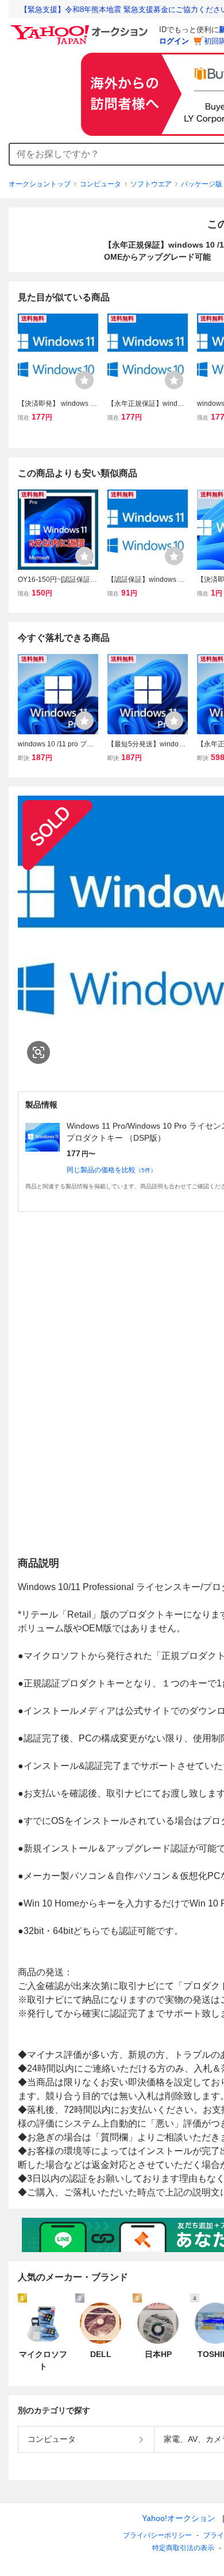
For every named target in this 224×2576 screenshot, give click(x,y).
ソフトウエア (151, 184)
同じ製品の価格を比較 (111, 1170)
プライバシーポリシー (157, 2535)
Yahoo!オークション (179, 2518)
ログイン (174, 41)
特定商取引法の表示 (183, 2548)
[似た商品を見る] (38, 1052)
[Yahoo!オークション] (81, 28)
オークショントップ (40, 184)
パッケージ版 (202, 184)
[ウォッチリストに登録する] (84, 380)
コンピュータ (101, 184)
